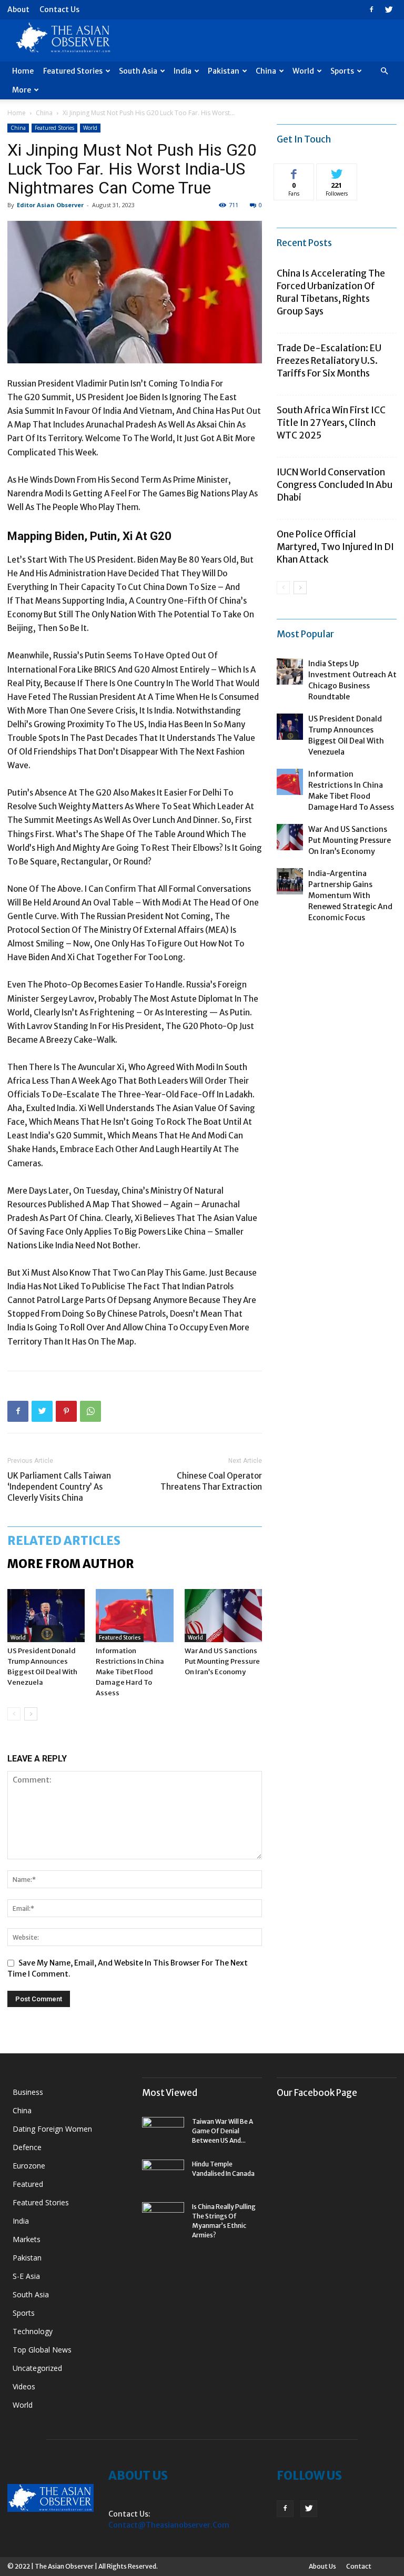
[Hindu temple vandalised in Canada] (163, 2174)
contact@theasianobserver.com (169, 2525)
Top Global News (42, 2350)
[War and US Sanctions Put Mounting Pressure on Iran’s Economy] (223, 1616)
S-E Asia (26, 2276)
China (266, 71)
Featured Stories (73, 71)
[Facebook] (371, 9)
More (22, 90)
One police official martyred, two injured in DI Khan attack (335, 547)
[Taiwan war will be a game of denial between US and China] (163, 2132)
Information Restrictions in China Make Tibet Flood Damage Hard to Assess (130, 1672)
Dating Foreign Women (52, 2129)
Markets (27, 2239)
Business (28, 2092)
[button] (384, 71)
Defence (27, 2147)
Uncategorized (37, 2368)
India (183, 71)
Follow (337, 172)
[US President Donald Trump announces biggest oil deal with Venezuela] (46, 1616)
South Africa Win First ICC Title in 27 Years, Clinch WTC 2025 (331, 423)
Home (23, 71)
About (18, 9)
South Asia (138, 71)
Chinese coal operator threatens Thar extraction (211, 1481)
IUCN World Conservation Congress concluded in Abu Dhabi (335, 485)
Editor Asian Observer (50, 205)
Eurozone (29, 2166)
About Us (322, 2566)
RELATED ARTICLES (64, 1541)
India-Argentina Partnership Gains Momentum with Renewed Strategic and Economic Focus (350, 895)
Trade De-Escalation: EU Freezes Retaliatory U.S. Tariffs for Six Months (329, 361)
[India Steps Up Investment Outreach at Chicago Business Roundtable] (290, 671)
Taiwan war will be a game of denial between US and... (223, 2131)
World (303, 71)
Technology (33, 2331)
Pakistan (224, 71)
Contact (359, 2566)
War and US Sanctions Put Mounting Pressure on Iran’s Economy (222, 1661)
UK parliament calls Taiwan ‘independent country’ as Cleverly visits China (59, 1487)
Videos (24, 2386)
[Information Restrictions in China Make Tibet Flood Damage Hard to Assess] (134, 1616)
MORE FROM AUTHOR (71, 1564)
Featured (28, 2184)
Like (294, 172)
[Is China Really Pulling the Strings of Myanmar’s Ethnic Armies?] (163, 2217)
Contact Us (59, 9)
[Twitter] (389, 9)
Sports (342, 71)
